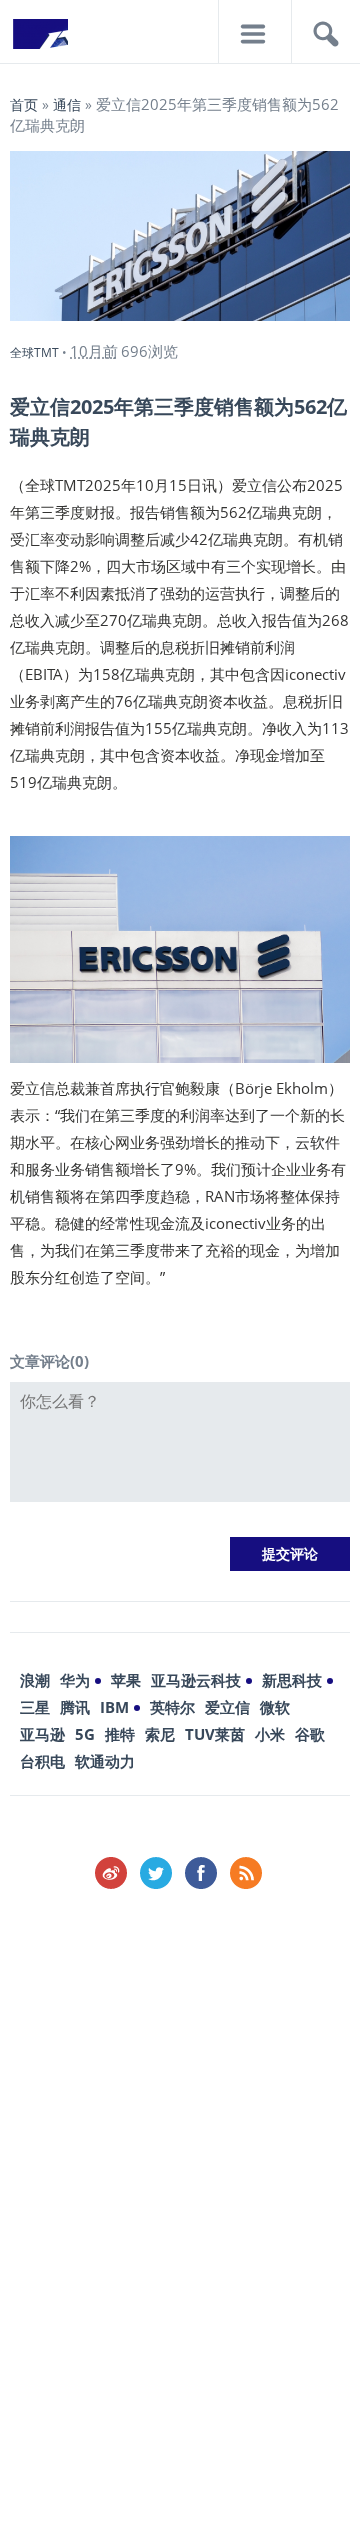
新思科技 (292, 1680)
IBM (114, 1707)
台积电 (42, 1761)
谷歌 (310, 1734)
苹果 (126, 1680)
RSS (246, 1873)
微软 (275, 1707)
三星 (35, 1707)
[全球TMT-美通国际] (40, 40)
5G (85, 1734)
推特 (120, 1734)
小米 (270, 1734)
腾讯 (75, 1707)
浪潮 (35, 1680)
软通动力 (105, 1761)
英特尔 (172, 1707)
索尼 (160, 1734)
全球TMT (34, 352)
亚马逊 (42, 1734)
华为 (75, 1680)
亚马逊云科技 (196, 1680)
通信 (67, 104)
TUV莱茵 (215, 1734)
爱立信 (227, 1707)
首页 (24, 104)
